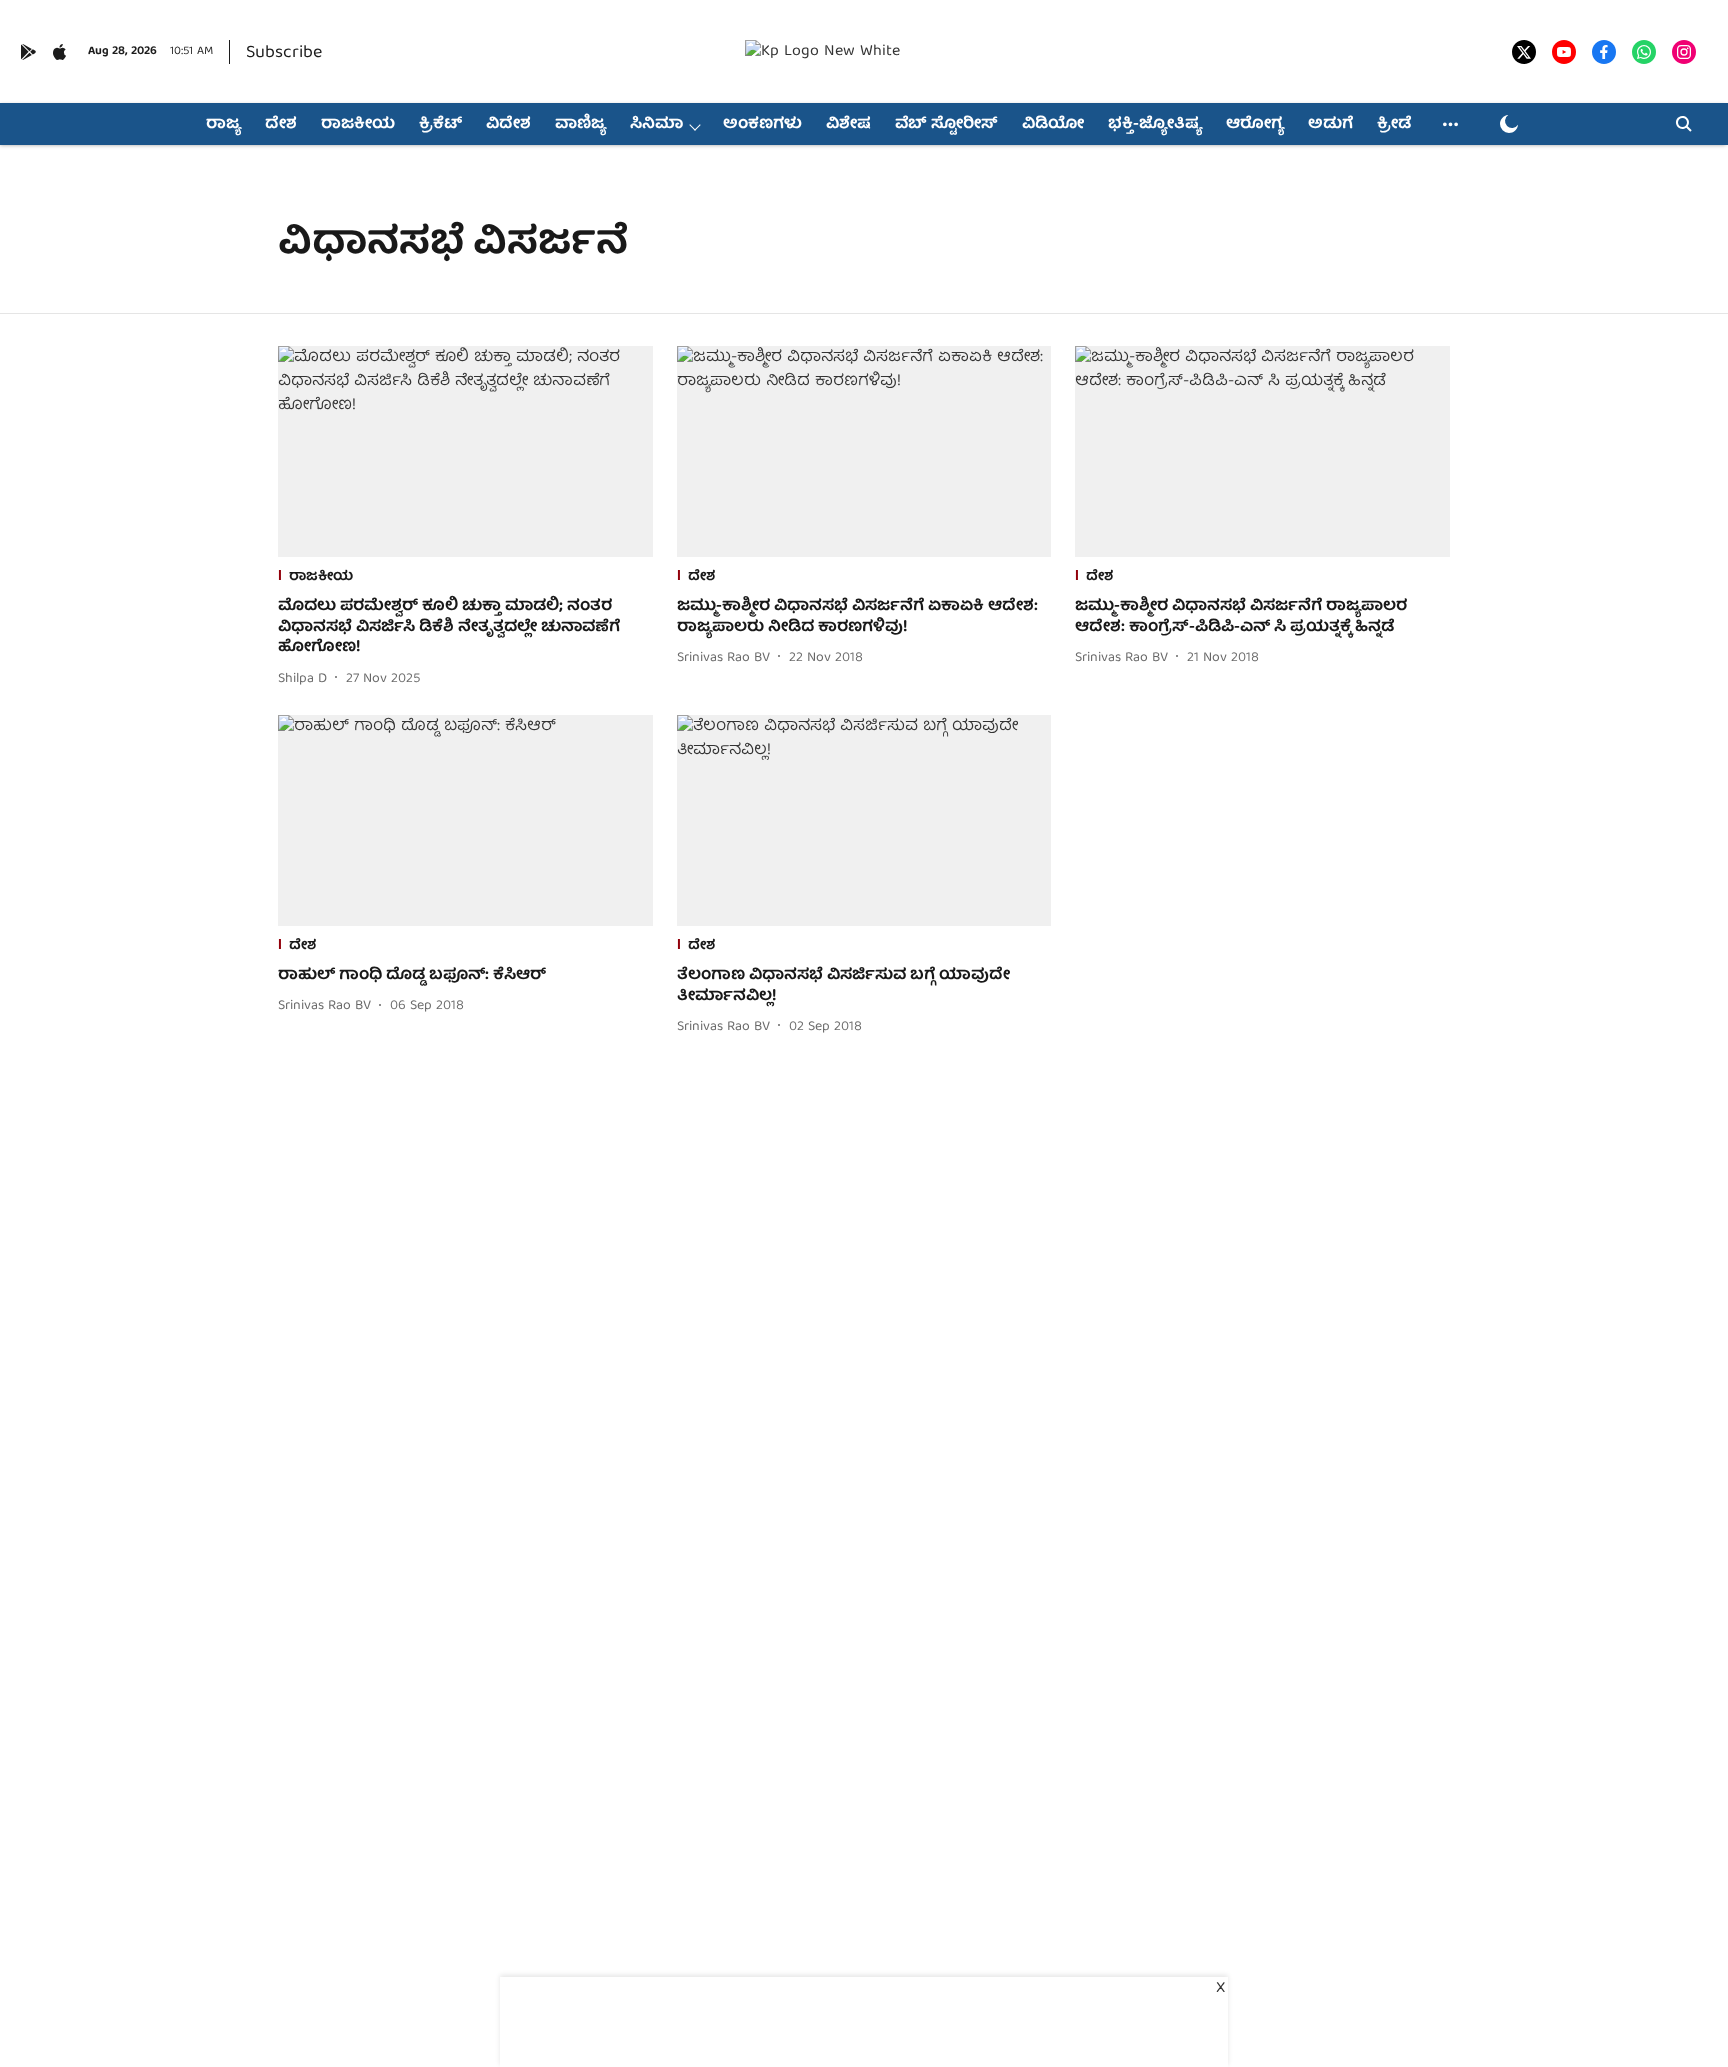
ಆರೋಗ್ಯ (1255, 125)
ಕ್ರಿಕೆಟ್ (440, 125)
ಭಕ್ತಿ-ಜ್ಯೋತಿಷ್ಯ (1155, 125)
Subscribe (284, 53)
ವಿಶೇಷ (848, 125)
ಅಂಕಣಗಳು (762, 125)
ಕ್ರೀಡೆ (1394, 125)
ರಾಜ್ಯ (223, 125)
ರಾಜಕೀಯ (358, 125)
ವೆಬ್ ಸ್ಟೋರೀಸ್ (946, 125)
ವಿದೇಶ (508, 125)
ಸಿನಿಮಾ (656, 125)
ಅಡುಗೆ (1330, 125)
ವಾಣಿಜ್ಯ (580, 125)
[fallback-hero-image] (465, 451)
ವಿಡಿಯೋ (1053, 125)
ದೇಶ (281, 125)
